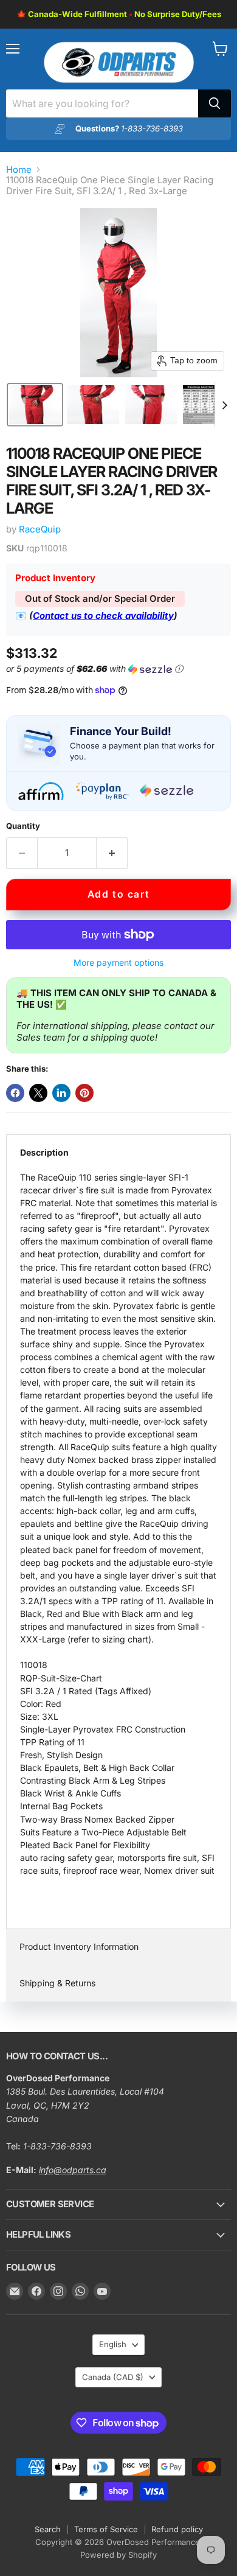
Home (19, 169)
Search (48, 2529)
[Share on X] (38, 1093)
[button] (35, 405)
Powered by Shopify (118, 2555)
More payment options (118, 963)
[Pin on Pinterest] (84, 1093)
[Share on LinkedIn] (61, 1093)
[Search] (215, 103)
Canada (113, 2377)
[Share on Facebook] (15, 1093)
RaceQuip (40, 529)
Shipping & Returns (57, 1983)
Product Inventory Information (79, 1946)
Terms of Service (106, 2529)
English (113, 2344)
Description (44, 1152)
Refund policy (177, 2529)
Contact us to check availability (103, 616)
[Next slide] (224, 405)
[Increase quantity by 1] (112, 853)
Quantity (23, 826)
